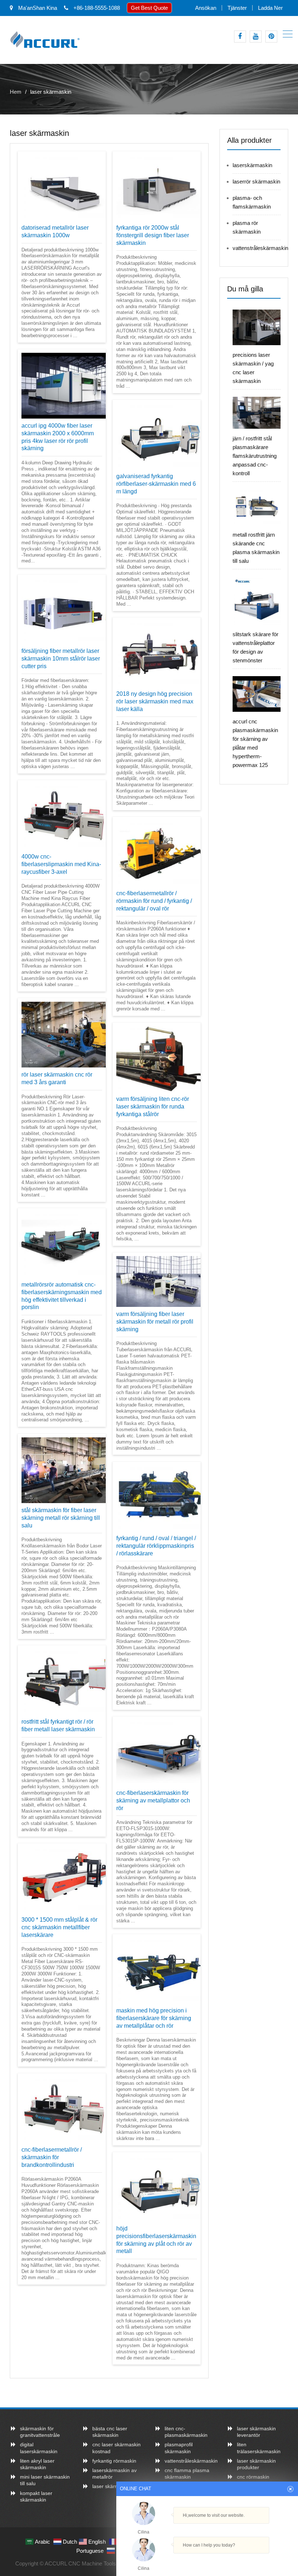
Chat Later (242, 2561)
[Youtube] (256, 37)
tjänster (237, 8)
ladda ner (270, 8)
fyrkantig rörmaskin (114, 2461)
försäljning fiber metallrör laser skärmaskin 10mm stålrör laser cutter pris (61, 659)
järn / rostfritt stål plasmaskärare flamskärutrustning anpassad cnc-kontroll (255, 456)
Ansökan (206, 8)
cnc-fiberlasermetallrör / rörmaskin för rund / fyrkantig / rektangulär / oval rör (154, 901)
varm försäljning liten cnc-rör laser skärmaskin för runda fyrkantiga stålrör (153, 1107)
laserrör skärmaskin (256, 181)
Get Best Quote (149, 8)
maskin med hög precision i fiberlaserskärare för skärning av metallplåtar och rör (154, 2018)
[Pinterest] (271, 37)
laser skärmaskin (112, 2486)
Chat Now (207, 2559)
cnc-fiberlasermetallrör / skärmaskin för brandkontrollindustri (52, 2157)
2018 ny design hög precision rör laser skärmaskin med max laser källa (155, 701)
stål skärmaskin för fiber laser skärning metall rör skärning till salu (61, 1518)
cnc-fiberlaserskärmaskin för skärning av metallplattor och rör (153, 1800)
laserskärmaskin (252, 165)
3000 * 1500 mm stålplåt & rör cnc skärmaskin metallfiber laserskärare (59, 1927)
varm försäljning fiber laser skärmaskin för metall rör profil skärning (155, 1322)
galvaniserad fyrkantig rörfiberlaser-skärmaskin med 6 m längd (156, 484)
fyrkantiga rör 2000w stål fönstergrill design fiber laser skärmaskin (153, 235)
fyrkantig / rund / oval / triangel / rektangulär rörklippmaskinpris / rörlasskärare (156, 1546)
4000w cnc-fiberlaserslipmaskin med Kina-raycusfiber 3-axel (61, 864)
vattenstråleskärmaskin (260, 248)
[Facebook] (240, 37)
